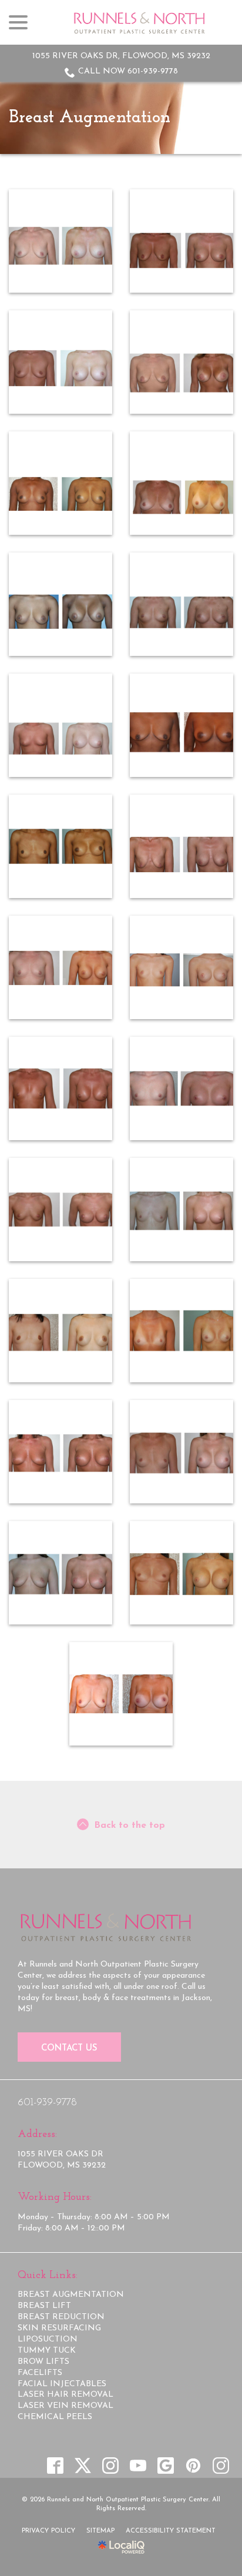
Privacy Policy (48, 2531)
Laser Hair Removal (65, 2395)
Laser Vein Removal (65, 2406)
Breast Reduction (61, 2317)
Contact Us (69, 2049)
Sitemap (100, 2531)
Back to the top (130, 1825)
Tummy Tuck (47, 2351)
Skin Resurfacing (59, 2328)
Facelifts (40, 2373)
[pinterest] (193, 2465)
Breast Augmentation (90, 118)
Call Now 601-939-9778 (128, 71)
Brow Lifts (43, 2362)
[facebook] (55, 2465)
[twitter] (83, 2465)
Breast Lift (44, 2306)
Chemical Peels (55, 2417)
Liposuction (48, 2339)
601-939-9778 (47, 2103)
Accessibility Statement (171, 2531)
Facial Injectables (62, 2384)
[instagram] (110, 2465)
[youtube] (138, 2465)
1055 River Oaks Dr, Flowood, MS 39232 (121, 56)
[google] (165, 2465)
